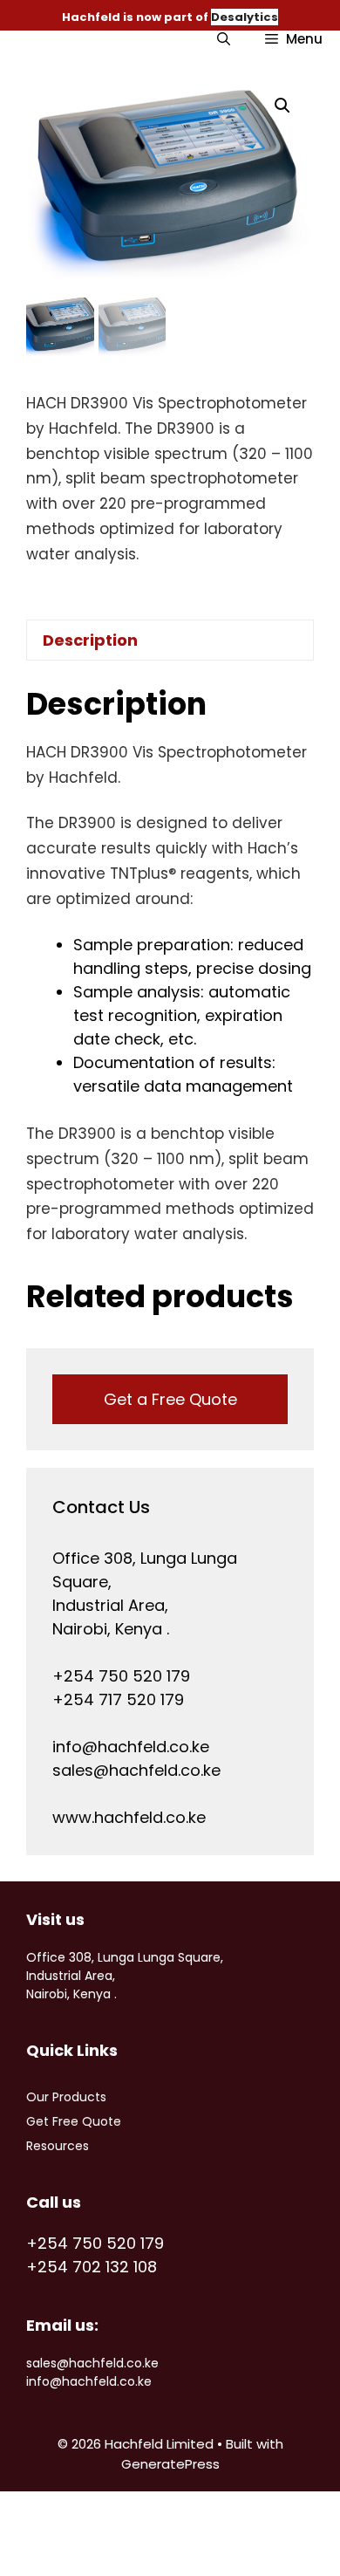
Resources (58, 2146)
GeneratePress (170, 2464)
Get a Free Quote (170, 1399)
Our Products (66, 2097)
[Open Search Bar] (224, 39)
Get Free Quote (74, 2121)
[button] (282, 106)
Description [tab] (90, 640)
